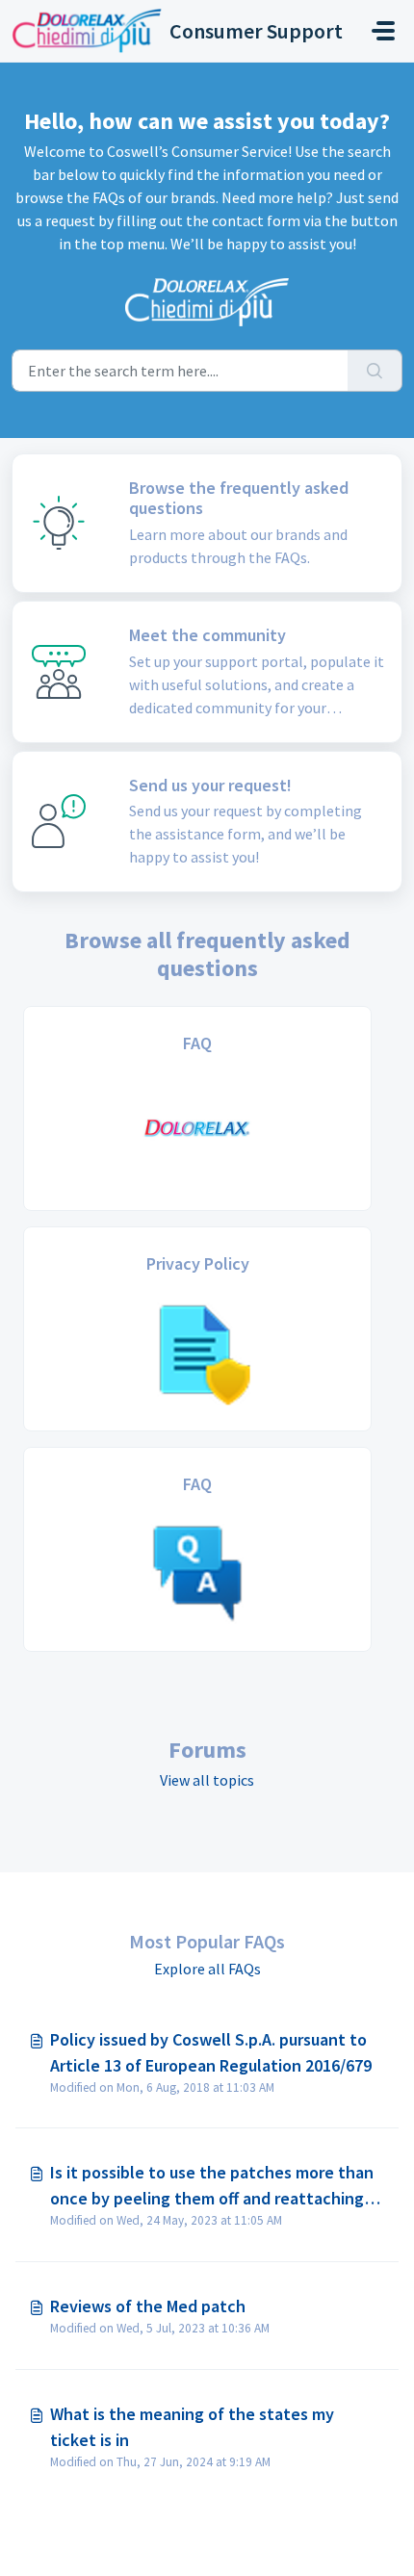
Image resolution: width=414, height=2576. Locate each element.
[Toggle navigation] (383, 31)
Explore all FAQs (207, 1969)
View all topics (207, 1780)
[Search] (375, 371)
